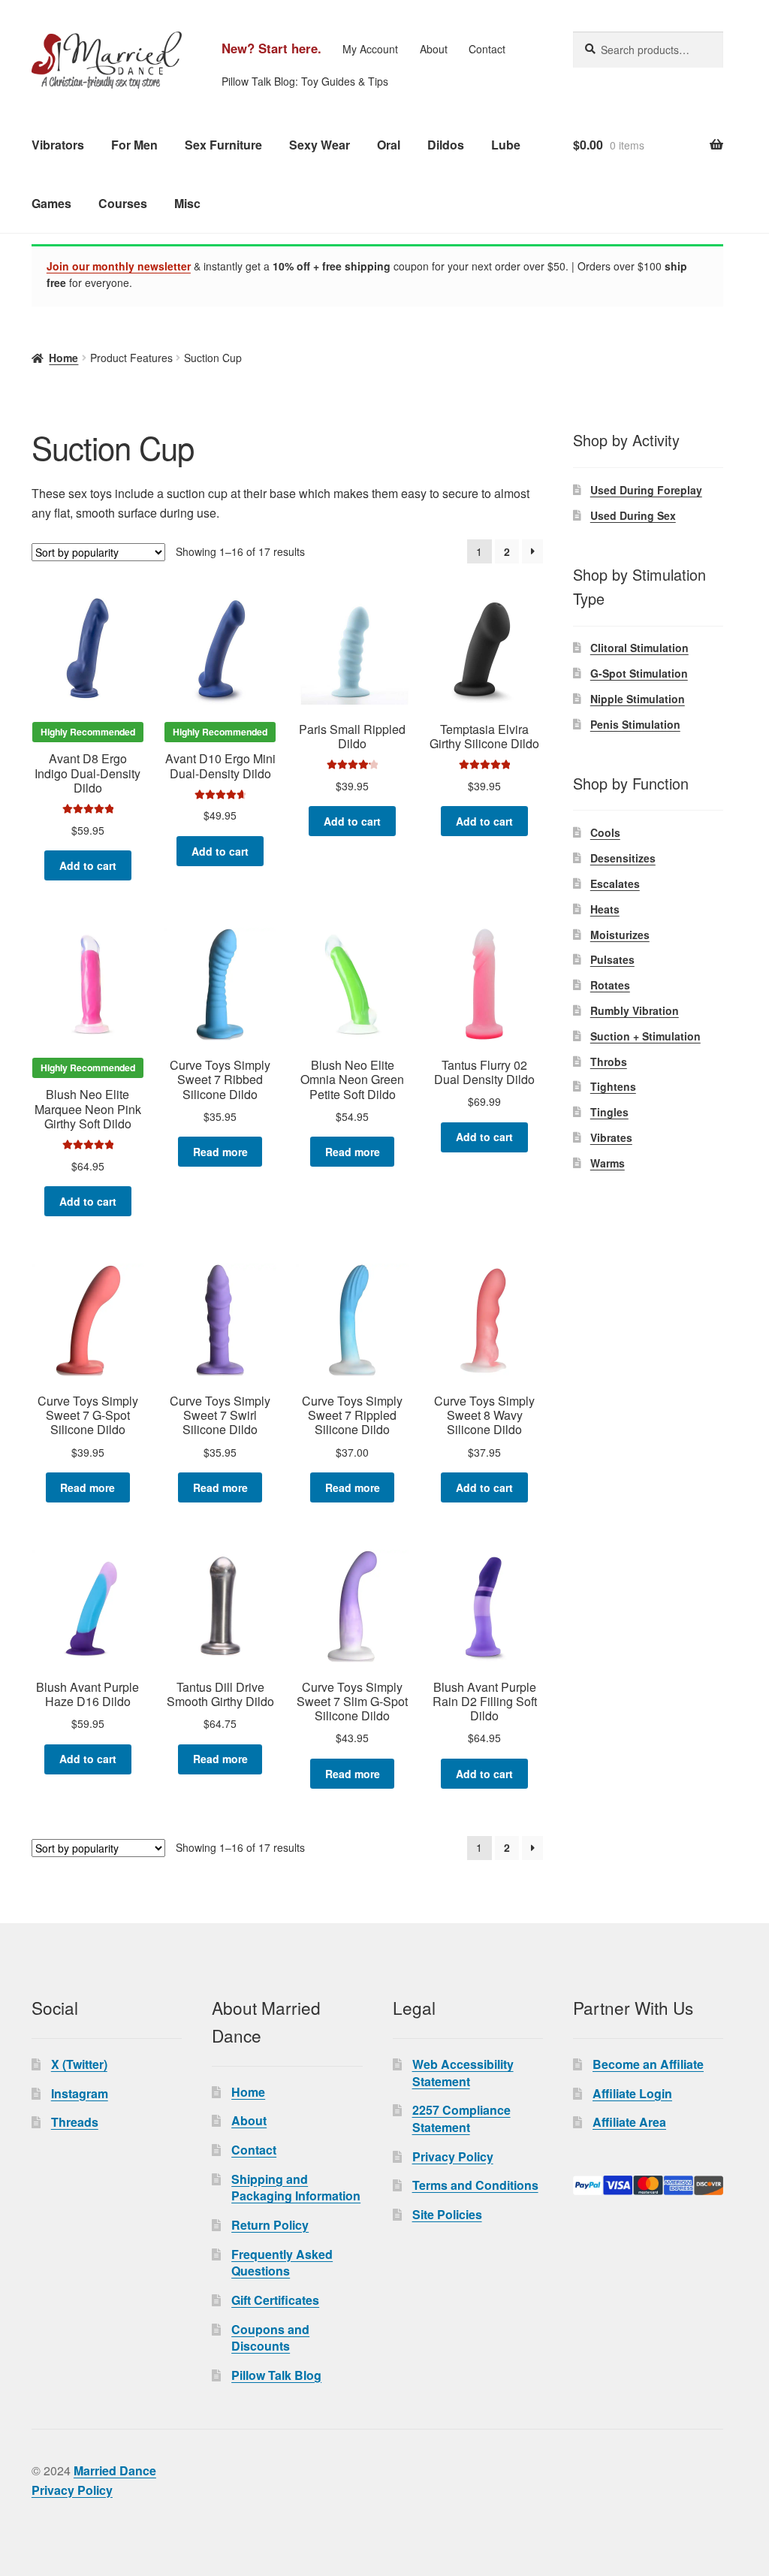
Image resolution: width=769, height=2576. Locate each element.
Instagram (80, 2093)
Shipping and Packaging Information (296, 2188)
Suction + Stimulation (645, 1036)
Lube (506, 145)
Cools (605, 832)
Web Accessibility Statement (463, 2073)
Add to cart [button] (88, 865)
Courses (123, 203)
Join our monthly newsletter (119, 266)
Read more (220, 1152)
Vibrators (58, 145)
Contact (487, 49)
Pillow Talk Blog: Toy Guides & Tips (305, 81)
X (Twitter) (79, 2064)
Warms (608, 1163)
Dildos (446, 145)
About (434, 49)
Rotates (610, 985)
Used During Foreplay (646, 490)
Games (51, 203)
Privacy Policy (453, 2156)
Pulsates (612, 959)
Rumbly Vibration (635, 1010)
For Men (134, 145)
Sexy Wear (320, 145)
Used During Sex (633, 515)
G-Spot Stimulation (639, 673)
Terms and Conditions (475, 2185)
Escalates (615, 883)
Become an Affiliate (648, 2064)
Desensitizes (623, 858)
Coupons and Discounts (270, 2338)
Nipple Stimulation (638, 699)
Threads (75, 2122)
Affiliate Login (632, 2093)
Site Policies (447, 2214)
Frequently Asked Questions (282, 2263)
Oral (389, 145)
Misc (187, 203)
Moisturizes (620, 935)
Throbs (609, 1062)
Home (63, 358)
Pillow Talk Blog (276, 2375)
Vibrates (611, 1137)
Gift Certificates (275, 2300)
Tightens (613, 1086)
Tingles (609, 1112)
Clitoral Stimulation (639, 648)
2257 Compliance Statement (461, 2118)
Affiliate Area (629, 2122)
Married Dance (115, 2470)
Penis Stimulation (635, 724)
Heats (605, 909)
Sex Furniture (223, 145)
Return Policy (270, 2225)
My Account (370, 49)
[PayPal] (648, 2185)
